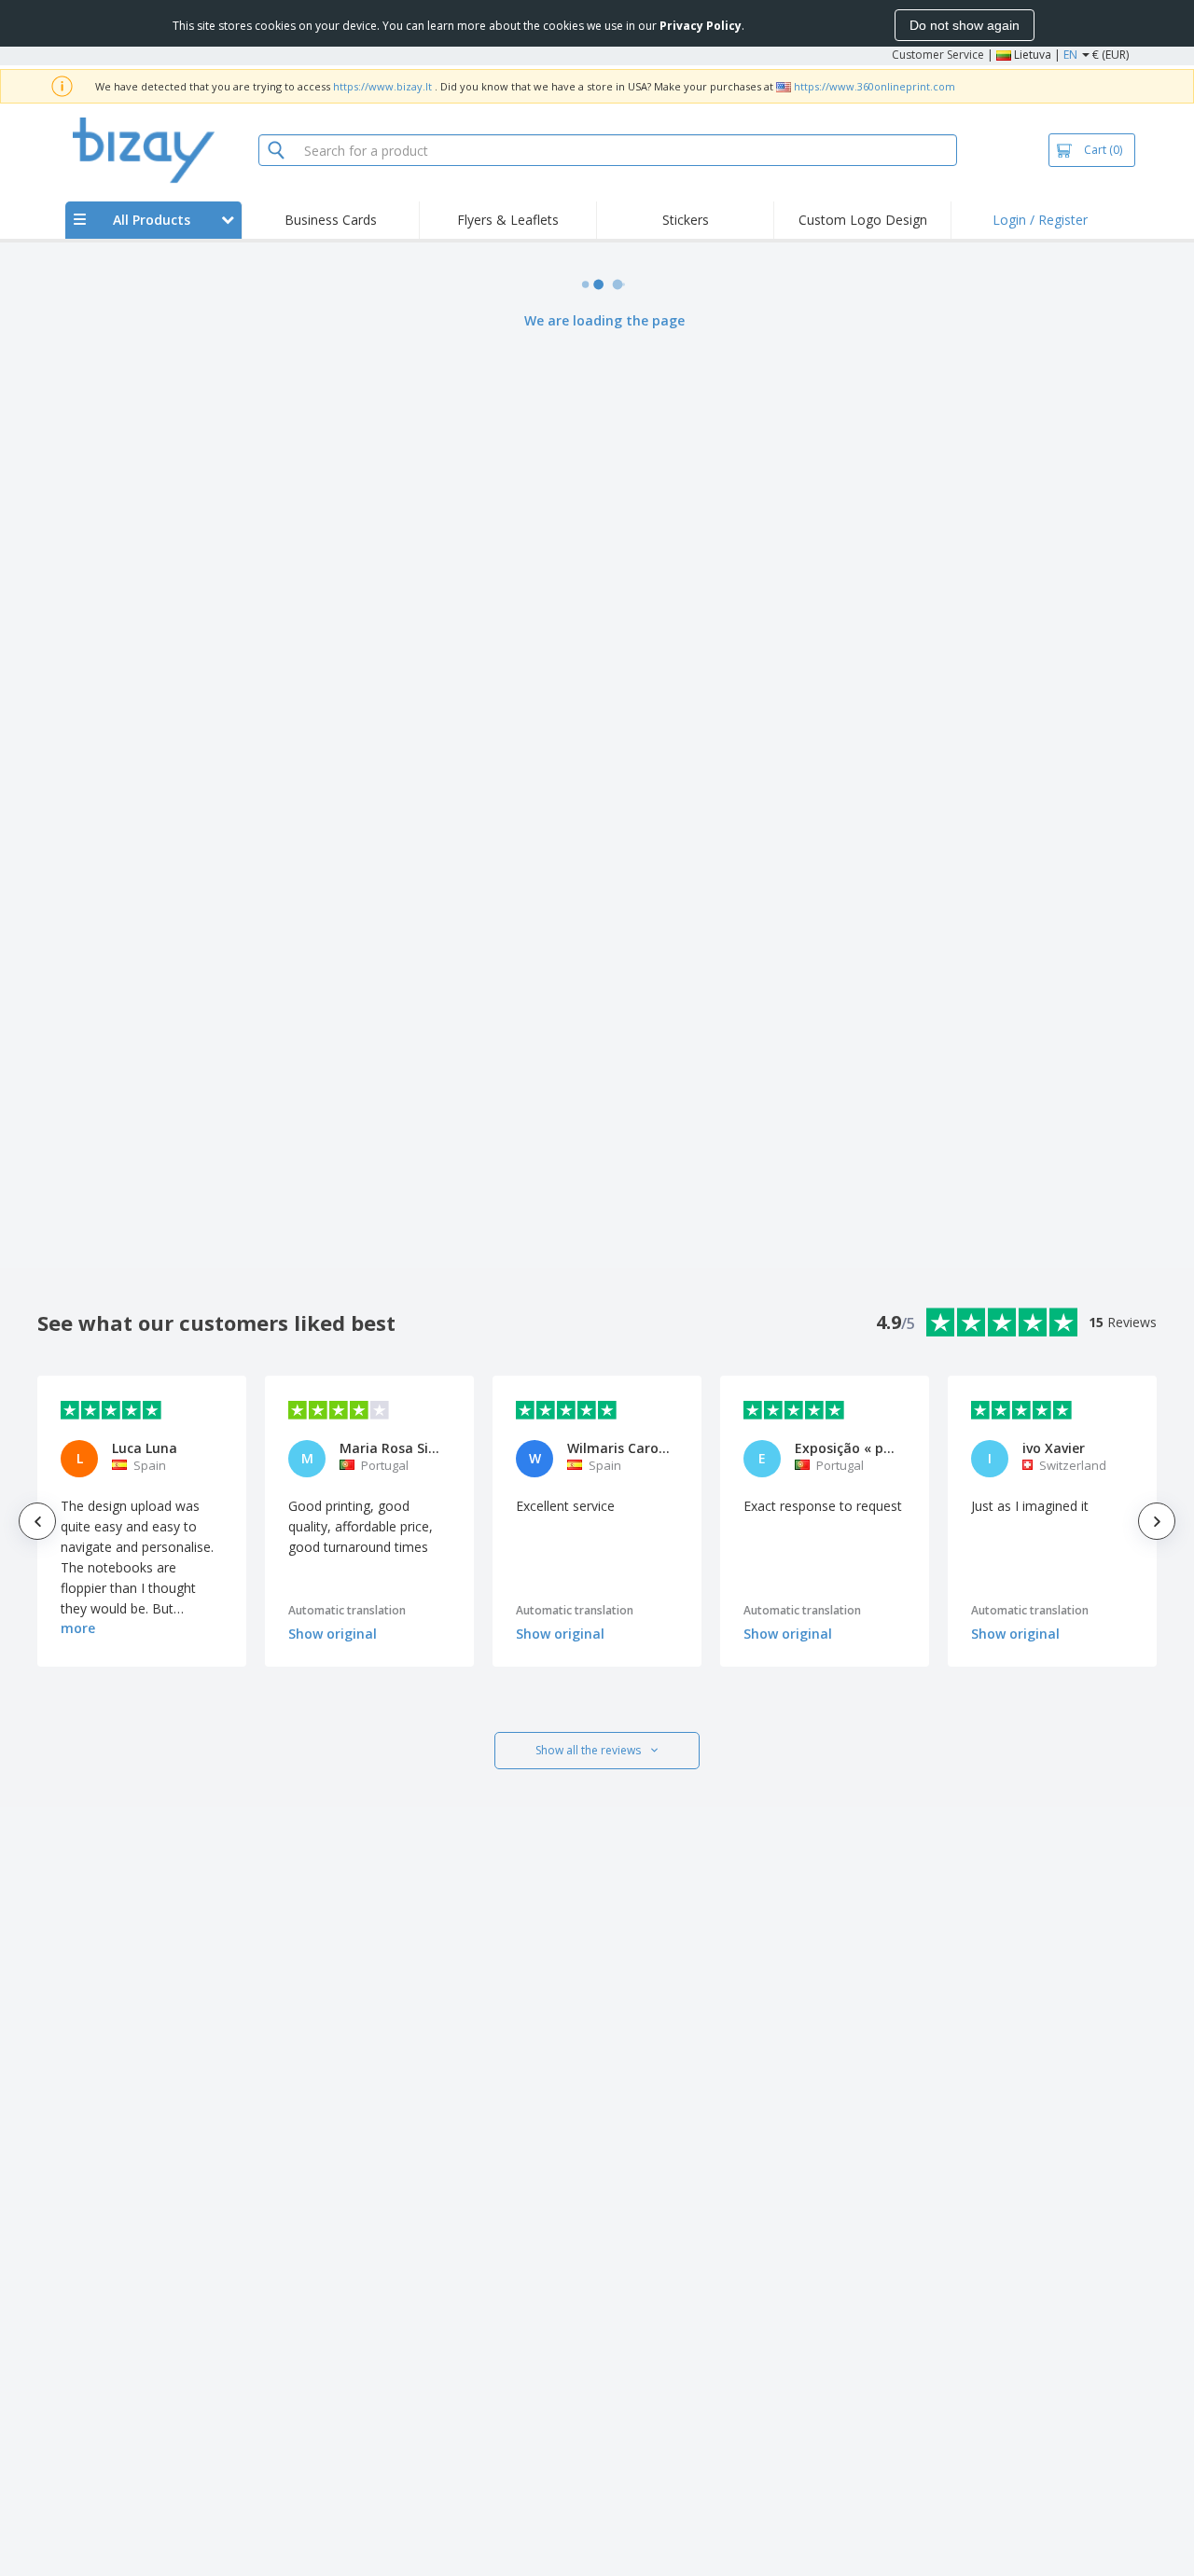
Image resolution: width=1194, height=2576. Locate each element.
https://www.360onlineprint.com (875, 86)
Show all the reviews (588, 1750)
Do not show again (965, 25)
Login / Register (1040, 220)
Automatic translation (347, 1610)
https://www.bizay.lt (382, 86)
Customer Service (938, 55)
